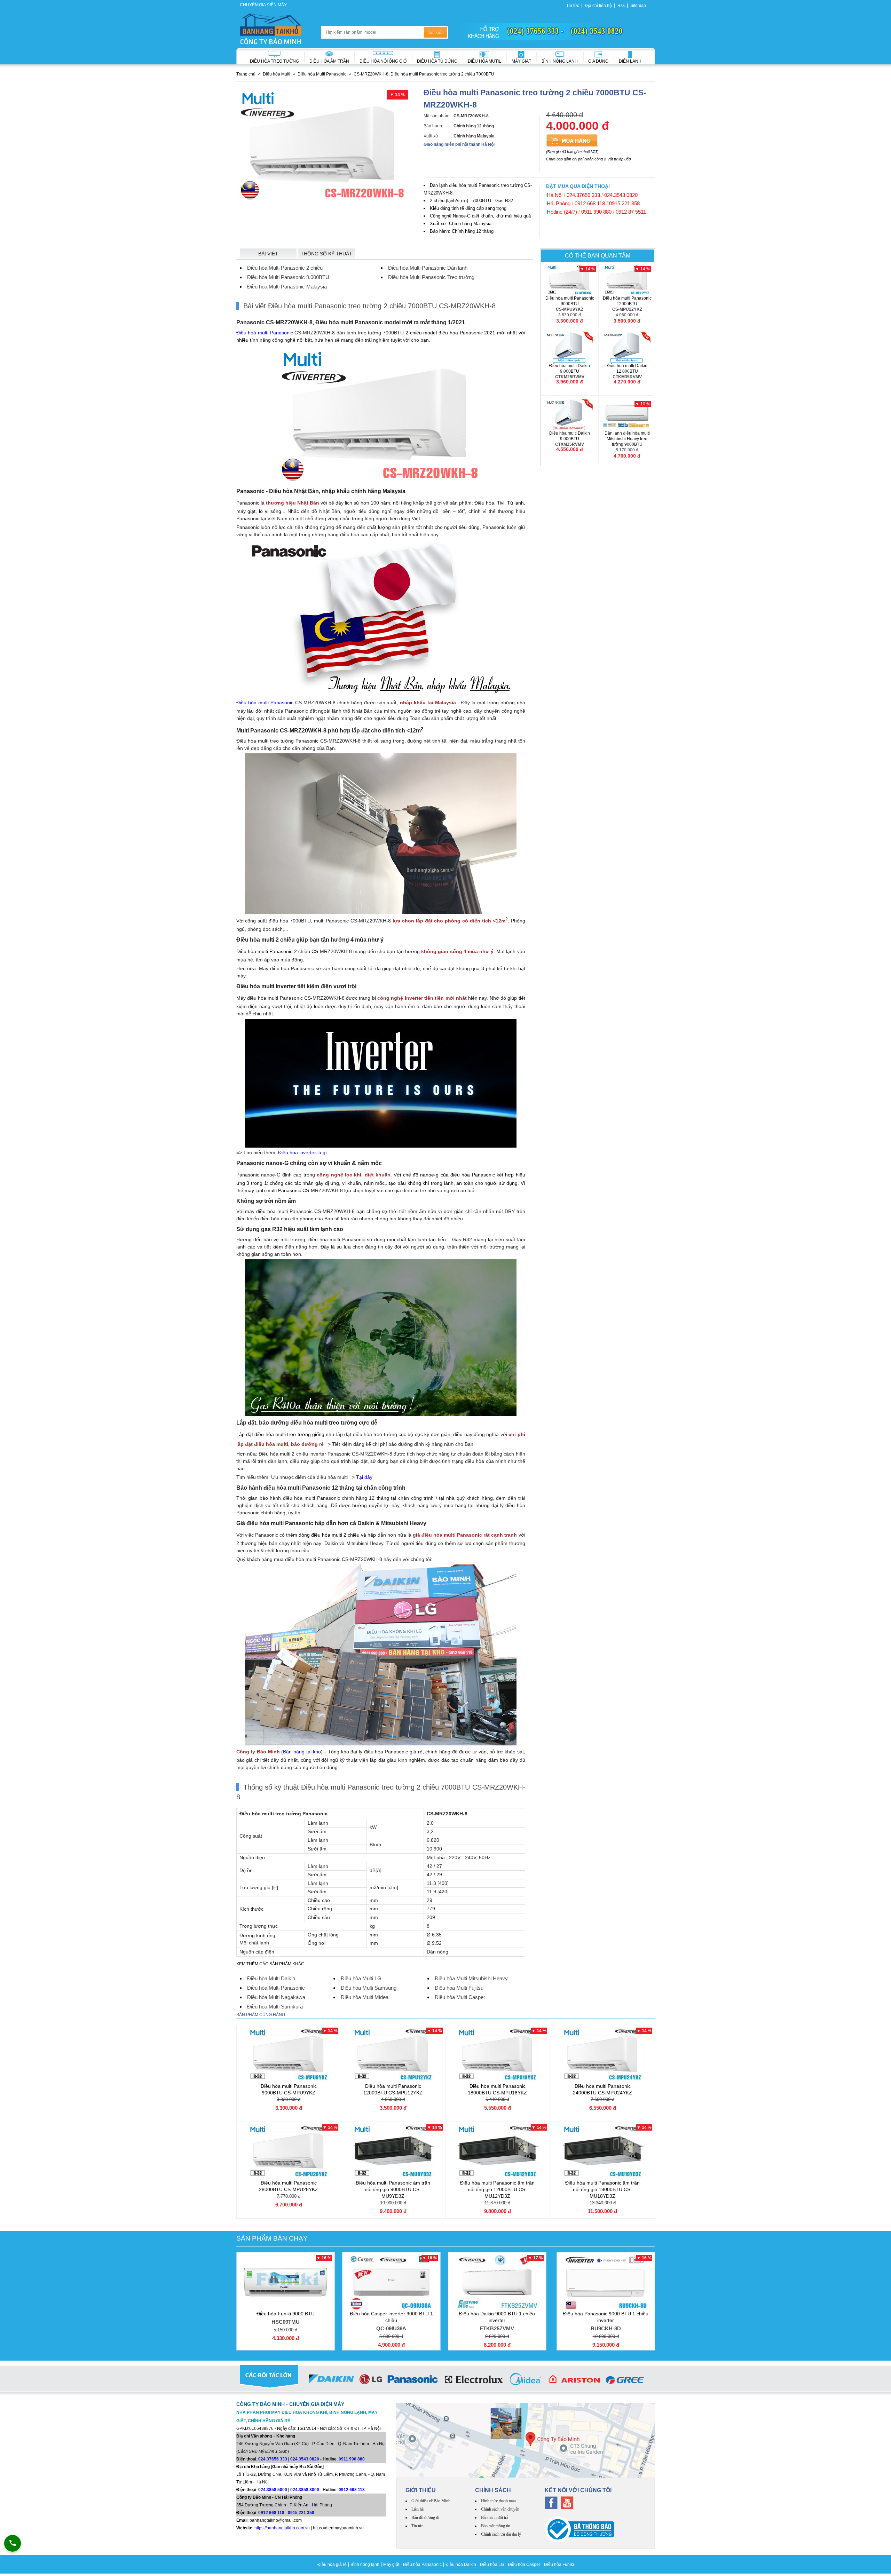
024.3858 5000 (273, 2490)
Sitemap (638, 6)
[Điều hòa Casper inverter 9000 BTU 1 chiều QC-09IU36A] (391, 2282)
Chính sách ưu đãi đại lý (501, 2534)
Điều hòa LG (492, 2565)
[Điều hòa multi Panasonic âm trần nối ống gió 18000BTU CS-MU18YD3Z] (603, 2151)
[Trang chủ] (271, 29)
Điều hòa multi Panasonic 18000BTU (497, 2089)
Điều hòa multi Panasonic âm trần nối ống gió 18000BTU (602, 2189)
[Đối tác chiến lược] (446, 2380)
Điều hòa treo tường (274, 61)
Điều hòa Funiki (559, 2565)
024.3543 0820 (621, 195)
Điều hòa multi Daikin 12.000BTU (627, 371)
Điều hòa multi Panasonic (265, 703)
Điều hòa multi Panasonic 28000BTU (289, 2186)
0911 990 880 (596, 212)
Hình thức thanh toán (498, 2501)
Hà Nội (555, 195)
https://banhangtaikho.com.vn (282, 2528)
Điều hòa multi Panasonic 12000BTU (627, 304)
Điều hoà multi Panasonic (265, 333)
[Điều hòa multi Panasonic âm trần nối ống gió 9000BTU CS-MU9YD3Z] (393, 2151)
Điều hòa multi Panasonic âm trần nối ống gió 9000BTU (393, 2189)
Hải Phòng (559, 203)
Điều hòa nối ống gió (383, 61)
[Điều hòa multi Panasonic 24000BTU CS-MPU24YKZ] (603, 2054)
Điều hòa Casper (524, 2565)
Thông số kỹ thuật (326, 254)
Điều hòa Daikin (461, 2565)
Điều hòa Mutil (484, 61)
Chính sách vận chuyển (500, 2509)
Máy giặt (521, 61)
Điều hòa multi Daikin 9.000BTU (570, 371)
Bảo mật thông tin (496, 2526)
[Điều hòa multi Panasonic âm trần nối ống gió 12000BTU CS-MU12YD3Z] (498, 2151)
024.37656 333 (583, 195)
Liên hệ (417, 2509)
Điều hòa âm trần (329, 61)
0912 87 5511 (631, 212)
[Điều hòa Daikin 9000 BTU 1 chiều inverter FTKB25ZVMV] (497, 2282)
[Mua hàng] (572, 140)
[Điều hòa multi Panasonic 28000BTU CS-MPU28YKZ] (289, 2151)
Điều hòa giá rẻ (332, 2565)
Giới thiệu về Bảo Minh (431, 2501)
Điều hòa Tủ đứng (437, 61)
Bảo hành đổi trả (495, 2518)
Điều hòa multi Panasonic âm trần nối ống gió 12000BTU (497, 2189)
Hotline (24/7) (562, 212)
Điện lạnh (630, 61)
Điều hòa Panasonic (422, 2565)
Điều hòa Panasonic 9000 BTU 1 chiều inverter (606, 2321)
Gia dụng (598, 61)
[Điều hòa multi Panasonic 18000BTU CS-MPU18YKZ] (498, 2054)
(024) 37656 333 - (535, 31)
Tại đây (364, 1477)
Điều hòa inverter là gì (302, 1152)
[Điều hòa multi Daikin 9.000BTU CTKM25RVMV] (570, 347)
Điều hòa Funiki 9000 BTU (286, 2318)
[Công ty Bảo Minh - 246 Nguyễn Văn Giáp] (526, 2440)
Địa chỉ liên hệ (598, 6)
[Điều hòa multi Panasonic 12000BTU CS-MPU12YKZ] (627, 280)
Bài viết (268, 254)
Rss (621, 6)
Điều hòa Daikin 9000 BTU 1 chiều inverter (497, 2321)
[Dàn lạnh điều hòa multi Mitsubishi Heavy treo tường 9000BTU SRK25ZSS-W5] (627, 415)
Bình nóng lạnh (560, 61)
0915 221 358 (624, 203)
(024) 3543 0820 (597, 31)
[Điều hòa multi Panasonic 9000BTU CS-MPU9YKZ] (570, 280)
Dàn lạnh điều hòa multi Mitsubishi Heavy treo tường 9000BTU (627, 442)
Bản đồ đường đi (425, 2518)
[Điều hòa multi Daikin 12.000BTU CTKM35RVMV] (627, 347)
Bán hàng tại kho (302, 1752)
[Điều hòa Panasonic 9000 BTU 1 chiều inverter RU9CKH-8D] (606, 2282)
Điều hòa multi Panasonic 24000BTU (602, 2089)
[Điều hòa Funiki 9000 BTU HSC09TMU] (286, 2282)
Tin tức (573, 6)
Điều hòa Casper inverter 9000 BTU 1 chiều (391, 2321)
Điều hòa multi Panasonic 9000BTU (570, 304)
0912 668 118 (590, 203)
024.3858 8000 (305, 2490)
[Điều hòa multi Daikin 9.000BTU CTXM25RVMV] (570, 415)
